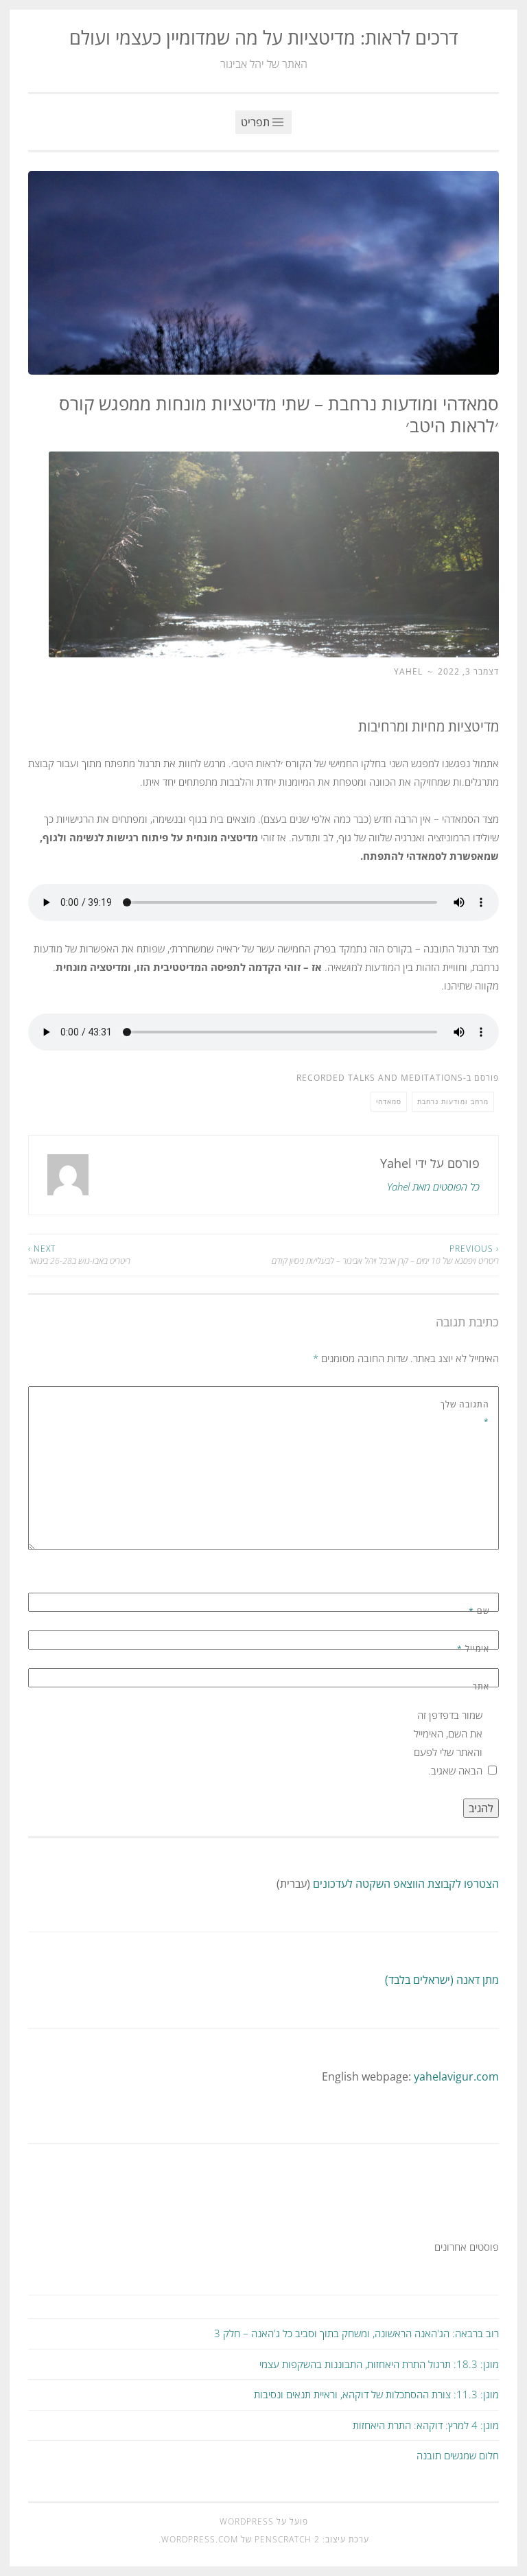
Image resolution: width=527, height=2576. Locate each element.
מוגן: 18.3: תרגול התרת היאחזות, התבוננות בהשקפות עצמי (379, 2364)
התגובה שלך (465, 1413)
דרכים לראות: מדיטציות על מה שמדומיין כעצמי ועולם (264, 37)
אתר (481, 1686)
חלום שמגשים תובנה (458, 2455)
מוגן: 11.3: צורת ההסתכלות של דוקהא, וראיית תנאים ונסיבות (376, 2394)
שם (479, 1611)
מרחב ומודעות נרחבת (453, 1101)
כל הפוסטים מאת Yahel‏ (433, 1186)
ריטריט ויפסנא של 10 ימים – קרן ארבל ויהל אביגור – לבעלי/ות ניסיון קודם (385, 1255)
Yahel (408, 671)
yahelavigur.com (456, 2076)
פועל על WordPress (264, 2521)
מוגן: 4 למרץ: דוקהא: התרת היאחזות (426, 2425)
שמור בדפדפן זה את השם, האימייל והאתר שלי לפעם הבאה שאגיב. (448, 1743)
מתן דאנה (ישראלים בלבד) (442, 1980)
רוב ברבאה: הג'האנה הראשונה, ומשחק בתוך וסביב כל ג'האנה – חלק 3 (356, 2333)
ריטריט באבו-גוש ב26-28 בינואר (79, 1255)
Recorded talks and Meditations (380, 1078)
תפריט (257, 122)
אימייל (473, 1649)
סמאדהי (389, 1101)
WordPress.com (200, 2539)
